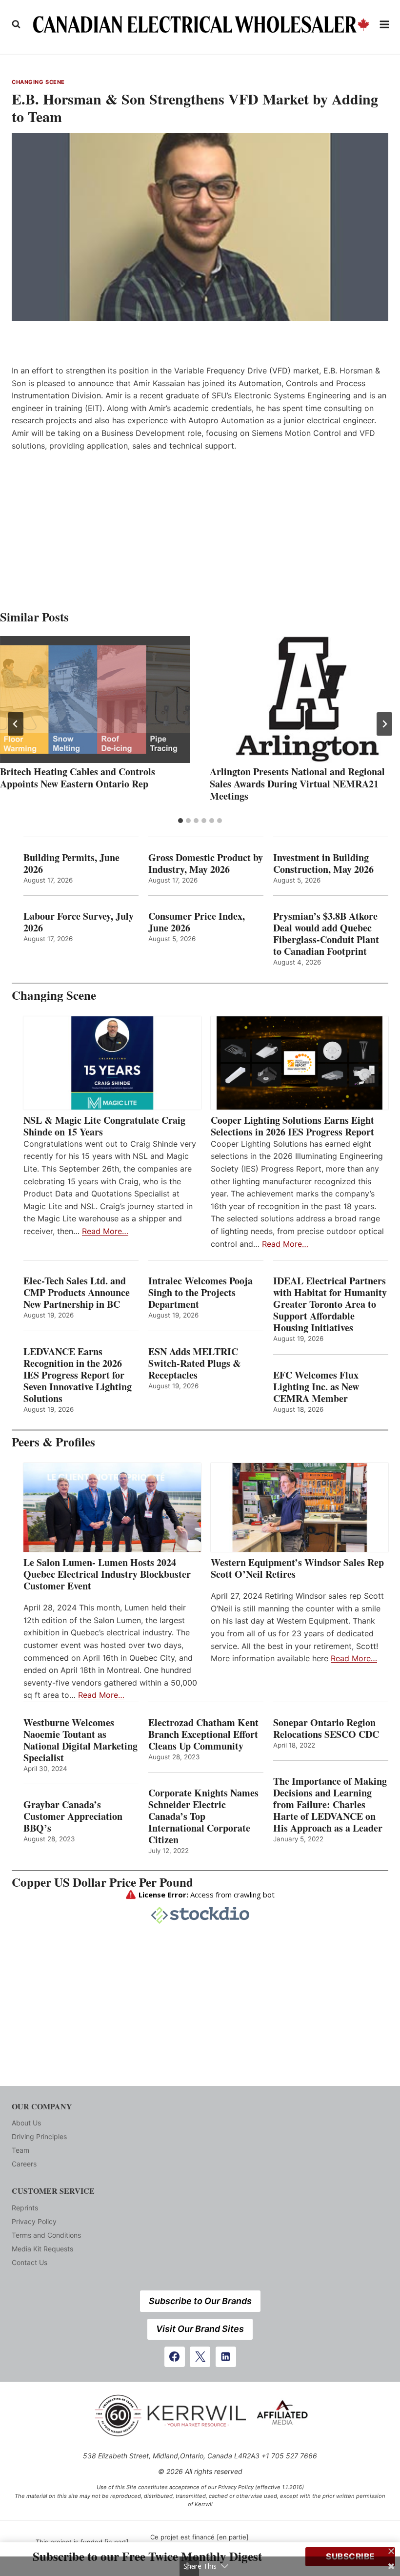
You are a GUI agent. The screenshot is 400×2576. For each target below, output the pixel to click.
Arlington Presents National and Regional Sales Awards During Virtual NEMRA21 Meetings (297, 784)
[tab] (180, 821)
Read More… (105, 1231)
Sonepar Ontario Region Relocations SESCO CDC (326, 1729)
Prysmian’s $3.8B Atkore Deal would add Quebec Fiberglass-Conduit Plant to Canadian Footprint (326, 934)
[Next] (384, 724)
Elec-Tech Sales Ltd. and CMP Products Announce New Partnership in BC (77, 1293)
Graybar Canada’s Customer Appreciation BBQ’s (73, 1816)
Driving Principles (39, 2136)
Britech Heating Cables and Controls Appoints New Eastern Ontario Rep (78, 778)
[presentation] (95, 700)
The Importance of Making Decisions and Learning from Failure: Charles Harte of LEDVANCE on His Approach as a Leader (330, 1805)
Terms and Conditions (46, 2235)
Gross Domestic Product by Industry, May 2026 (206, 864)
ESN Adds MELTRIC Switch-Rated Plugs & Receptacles (195, 1363)
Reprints (25, 2208)
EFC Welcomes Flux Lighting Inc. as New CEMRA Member (316, 1387)
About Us (26, 2123)
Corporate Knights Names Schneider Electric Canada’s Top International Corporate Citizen (203, 1816)
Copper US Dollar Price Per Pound (102, 1882)
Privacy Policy (34, 2221)
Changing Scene (38, 82)
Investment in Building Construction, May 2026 (323, 864)
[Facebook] (175, 2357)
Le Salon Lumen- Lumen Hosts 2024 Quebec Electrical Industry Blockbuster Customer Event (107, 1574)
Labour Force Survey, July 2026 (79, 922)
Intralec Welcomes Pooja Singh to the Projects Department (200, 1293)
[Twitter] (200, 2357)
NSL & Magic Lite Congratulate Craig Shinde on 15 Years (104, 1126)
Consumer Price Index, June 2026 (197, 922)
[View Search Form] (16, 24)
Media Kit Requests (42, 2249)
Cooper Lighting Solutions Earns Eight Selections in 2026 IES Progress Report (294, 1126)
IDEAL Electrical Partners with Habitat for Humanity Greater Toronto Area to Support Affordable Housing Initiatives (330, 1304)
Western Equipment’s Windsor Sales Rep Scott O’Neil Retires (297, 1568)
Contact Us (30, 2262)
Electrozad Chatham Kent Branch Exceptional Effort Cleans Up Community (203, 1734)
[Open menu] (385, 24)
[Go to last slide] (16, 724)
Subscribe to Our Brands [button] (200, 2301)
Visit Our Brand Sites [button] (200, 2329)
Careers (24, 2164)
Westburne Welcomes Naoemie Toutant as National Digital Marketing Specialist (80, 1740)
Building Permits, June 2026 (71, 864)
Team (20, 2150)
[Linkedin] (226, 2357)
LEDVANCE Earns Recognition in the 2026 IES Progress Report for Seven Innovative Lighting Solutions (78, 1375)
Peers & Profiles (53, 1442)
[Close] (391, 2551)
